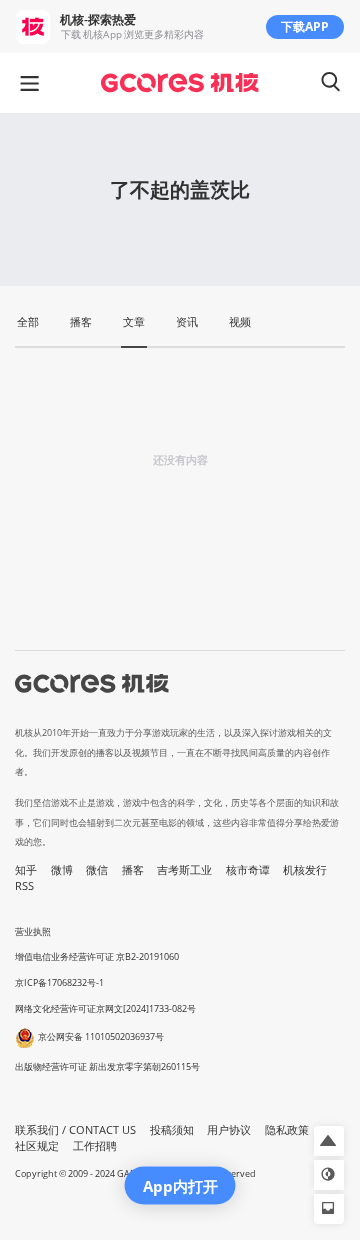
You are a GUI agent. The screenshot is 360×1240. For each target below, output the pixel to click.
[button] (329, 1141)
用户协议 (229, 1130)
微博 (62, 870)
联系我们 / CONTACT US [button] (75, 1130)
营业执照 (33, 931)
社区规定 (37, 1146)
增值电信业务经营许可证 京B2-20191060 (97, 956)
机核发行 (305, 870)
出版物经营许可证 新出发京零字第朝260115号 (107, 1066)
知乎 (26, 870)
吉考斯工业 (184, 870)
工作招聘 (95, 1146)
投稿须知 (172, 1130)
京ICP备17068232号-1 (59, 982)
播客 (133, 870)
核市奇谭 (248, 870)
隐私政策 (287, 1130)
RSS (24, 886)
